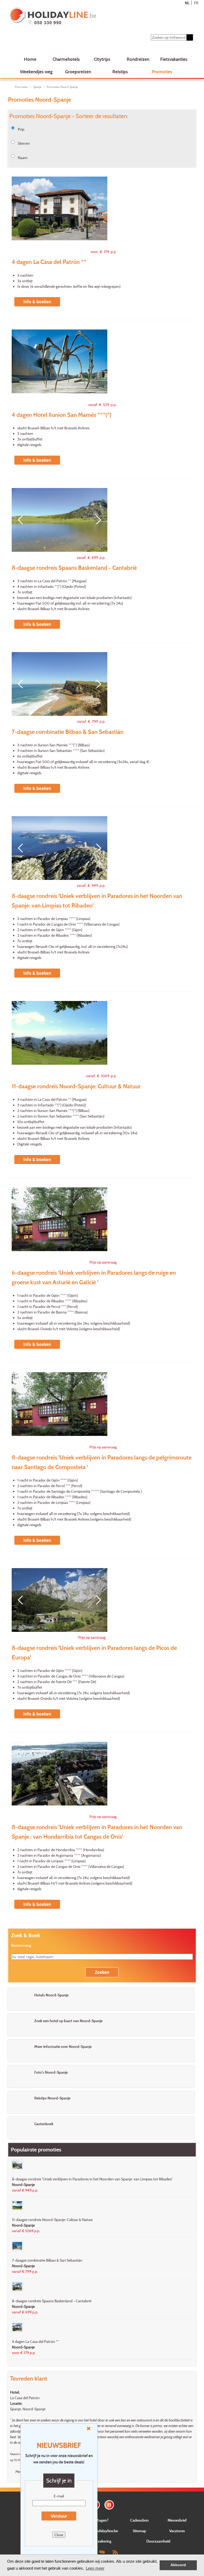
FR (196, 3)
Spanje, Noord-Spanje (28, 2409)
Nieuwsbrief (177, 2520)
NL (187, 3)
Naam (23, 158)
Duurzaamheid (158, 2541)
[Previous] (22, 520)
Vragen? (102, 2520)
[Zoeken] (190, 37)
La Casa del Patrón (25, 2398)
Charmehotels (66, 59)
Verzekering (102, 2541)
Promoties (162, 72)
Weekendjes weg (36, 72)
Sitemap (139, 2531)
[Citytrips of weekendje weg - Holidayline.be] (86, 16)
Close (59, 2535)
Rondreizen (138, 59)
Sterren (24, 143)
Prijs (21, 129)
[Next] (97, 520)
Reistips (120, 72)
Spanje (37, 87)
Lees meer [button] (95, 2568)
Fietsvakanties (174, 59)
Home (30, 59)
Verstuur (59, 2516)
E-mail (59, 2496)
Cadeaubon (139, 2520)
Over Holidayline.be (102, 2531)
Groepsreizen (78, 72)
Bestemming (21, 1945)
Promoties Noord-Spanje (62, 87)
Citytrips (102, 59)
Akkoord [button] (178, 2565)
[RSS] (115, 2552)
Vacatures (177, 2531)
